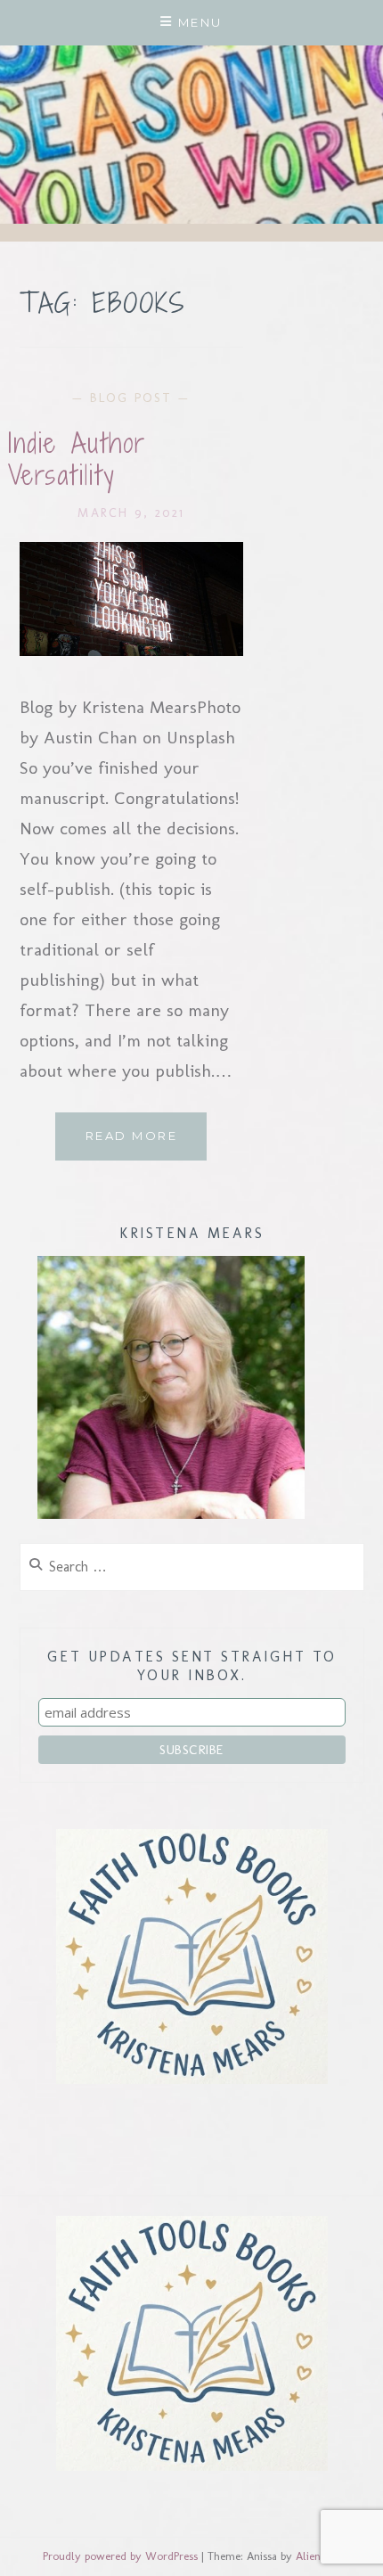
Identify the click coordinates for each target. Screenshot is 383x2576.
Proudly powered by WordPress (120, 2556)
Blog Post (131, 398)
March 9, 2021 (131, 513)
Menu (200, 22)
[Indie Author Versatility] (132, 650)
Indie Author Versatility (77, 459)
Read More (146, 1144)
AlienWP (317, 2556)
